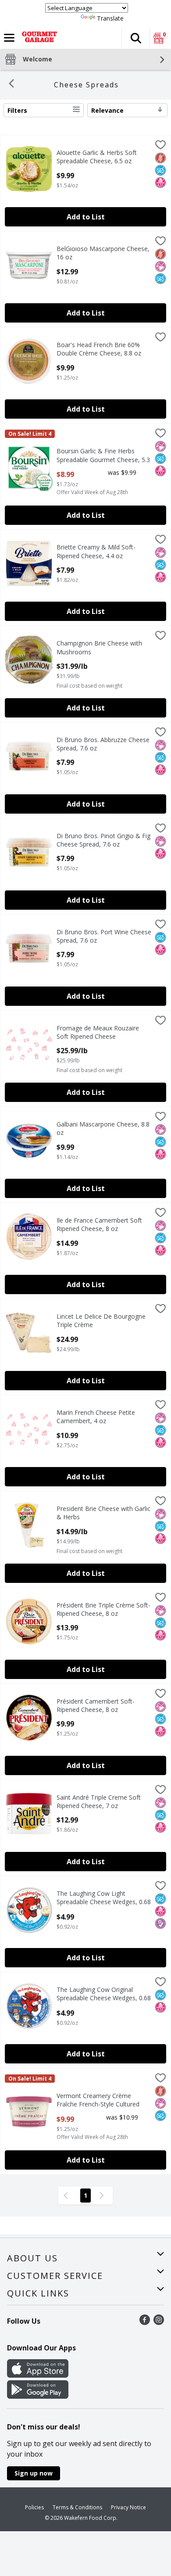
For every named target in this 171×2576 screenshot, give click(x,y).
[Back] (11, 85)
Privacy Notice (128, 2507)
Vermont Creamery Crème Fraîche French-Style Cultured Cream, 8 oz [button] (98, 2100)
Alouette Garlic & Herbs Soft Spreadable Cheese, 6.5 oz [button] (97, 157)
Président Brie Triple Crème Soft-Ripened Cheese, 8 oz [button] (103, 1609)
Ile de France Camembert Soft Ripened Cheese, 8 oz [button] (99, 1224)
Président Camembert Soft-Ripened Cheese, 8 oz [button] (96, 1705)
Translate (110, 18)
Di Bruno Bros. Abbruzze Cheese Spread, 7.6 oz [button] (103, 744)
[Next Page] (103, 2196)
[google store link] (38, 2396)
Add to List (86, 217)
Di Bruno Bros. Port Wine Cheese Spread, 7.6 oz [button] (104, 936)
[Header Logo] (38, 38)
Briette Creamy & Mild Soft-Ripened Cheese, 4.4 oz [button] (96, 551)
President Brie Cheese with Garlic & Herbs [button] (103, 1513)
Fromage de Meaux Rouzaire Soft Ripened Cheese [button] (98, 1032)
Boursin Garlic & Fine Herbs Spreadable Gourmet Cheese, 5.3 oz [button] (103, 456)
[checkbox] (160, 146)
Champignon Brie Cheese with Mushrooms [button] (99, 647)
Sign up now (34, 2473)
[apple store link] (38, 2375)
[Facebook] (145, 2322)
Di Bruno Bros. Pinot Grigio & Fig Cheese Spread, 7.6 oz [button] (103, 840)
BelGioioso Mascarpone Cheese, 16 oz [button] (103, 253)
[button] (135, 38)
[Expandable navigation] (9, 38)
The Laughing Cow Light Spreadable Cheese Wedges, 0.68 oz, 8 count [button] (104, 1898)
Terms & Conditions (77, 2507)
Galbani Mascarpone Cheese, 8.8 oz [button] (103, 1128)
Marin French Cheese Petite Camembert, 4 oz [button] (96, 1417)
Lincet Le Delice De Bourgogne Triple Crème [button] (101, 1320)
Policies (34, 2507)
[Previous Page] (68, 2196)
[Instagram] (159, 2322)
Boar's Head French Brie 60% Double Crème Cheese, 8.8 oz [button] (99, 349)
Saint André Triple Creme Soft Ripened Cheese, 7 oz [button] (99, 1801)
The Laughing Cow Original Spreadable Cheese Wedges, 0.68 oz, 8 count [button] (104, 1994)
